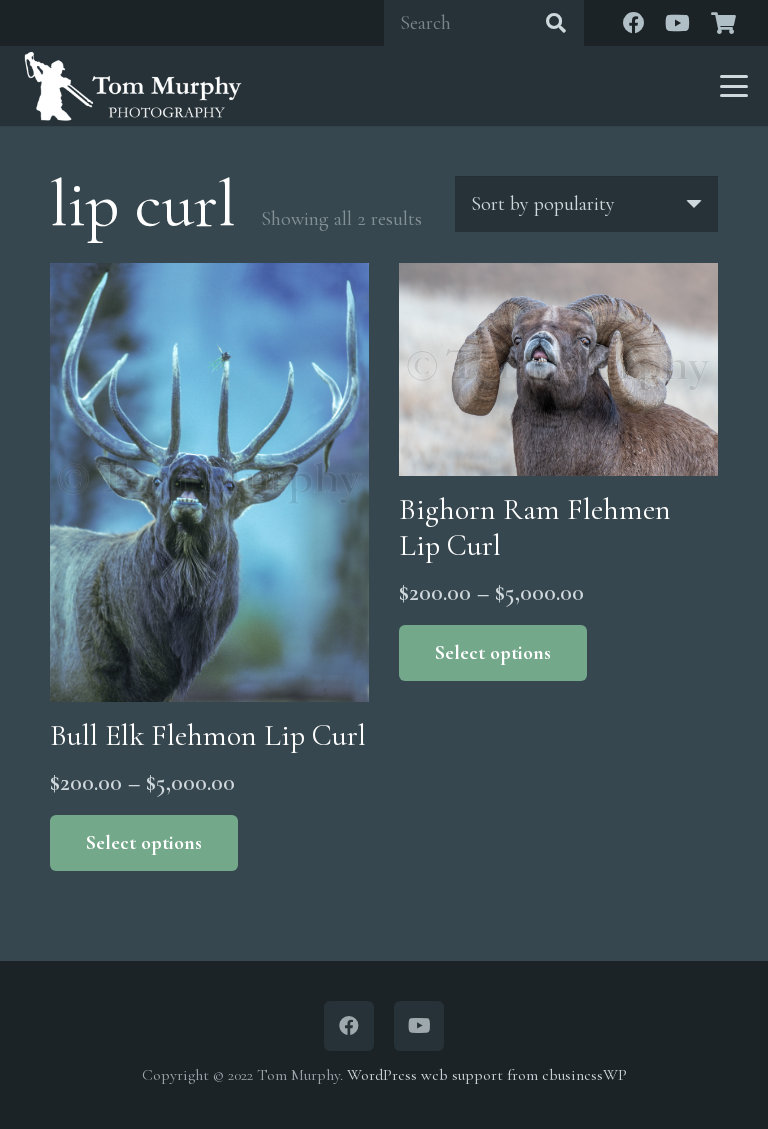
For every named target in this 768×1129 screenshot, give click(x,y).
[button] (734, 86)
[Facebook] (634, 23)
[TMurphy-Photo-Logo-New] (133, 86)
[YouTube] (678, 23)
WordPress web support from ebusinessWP (487, 1075)
